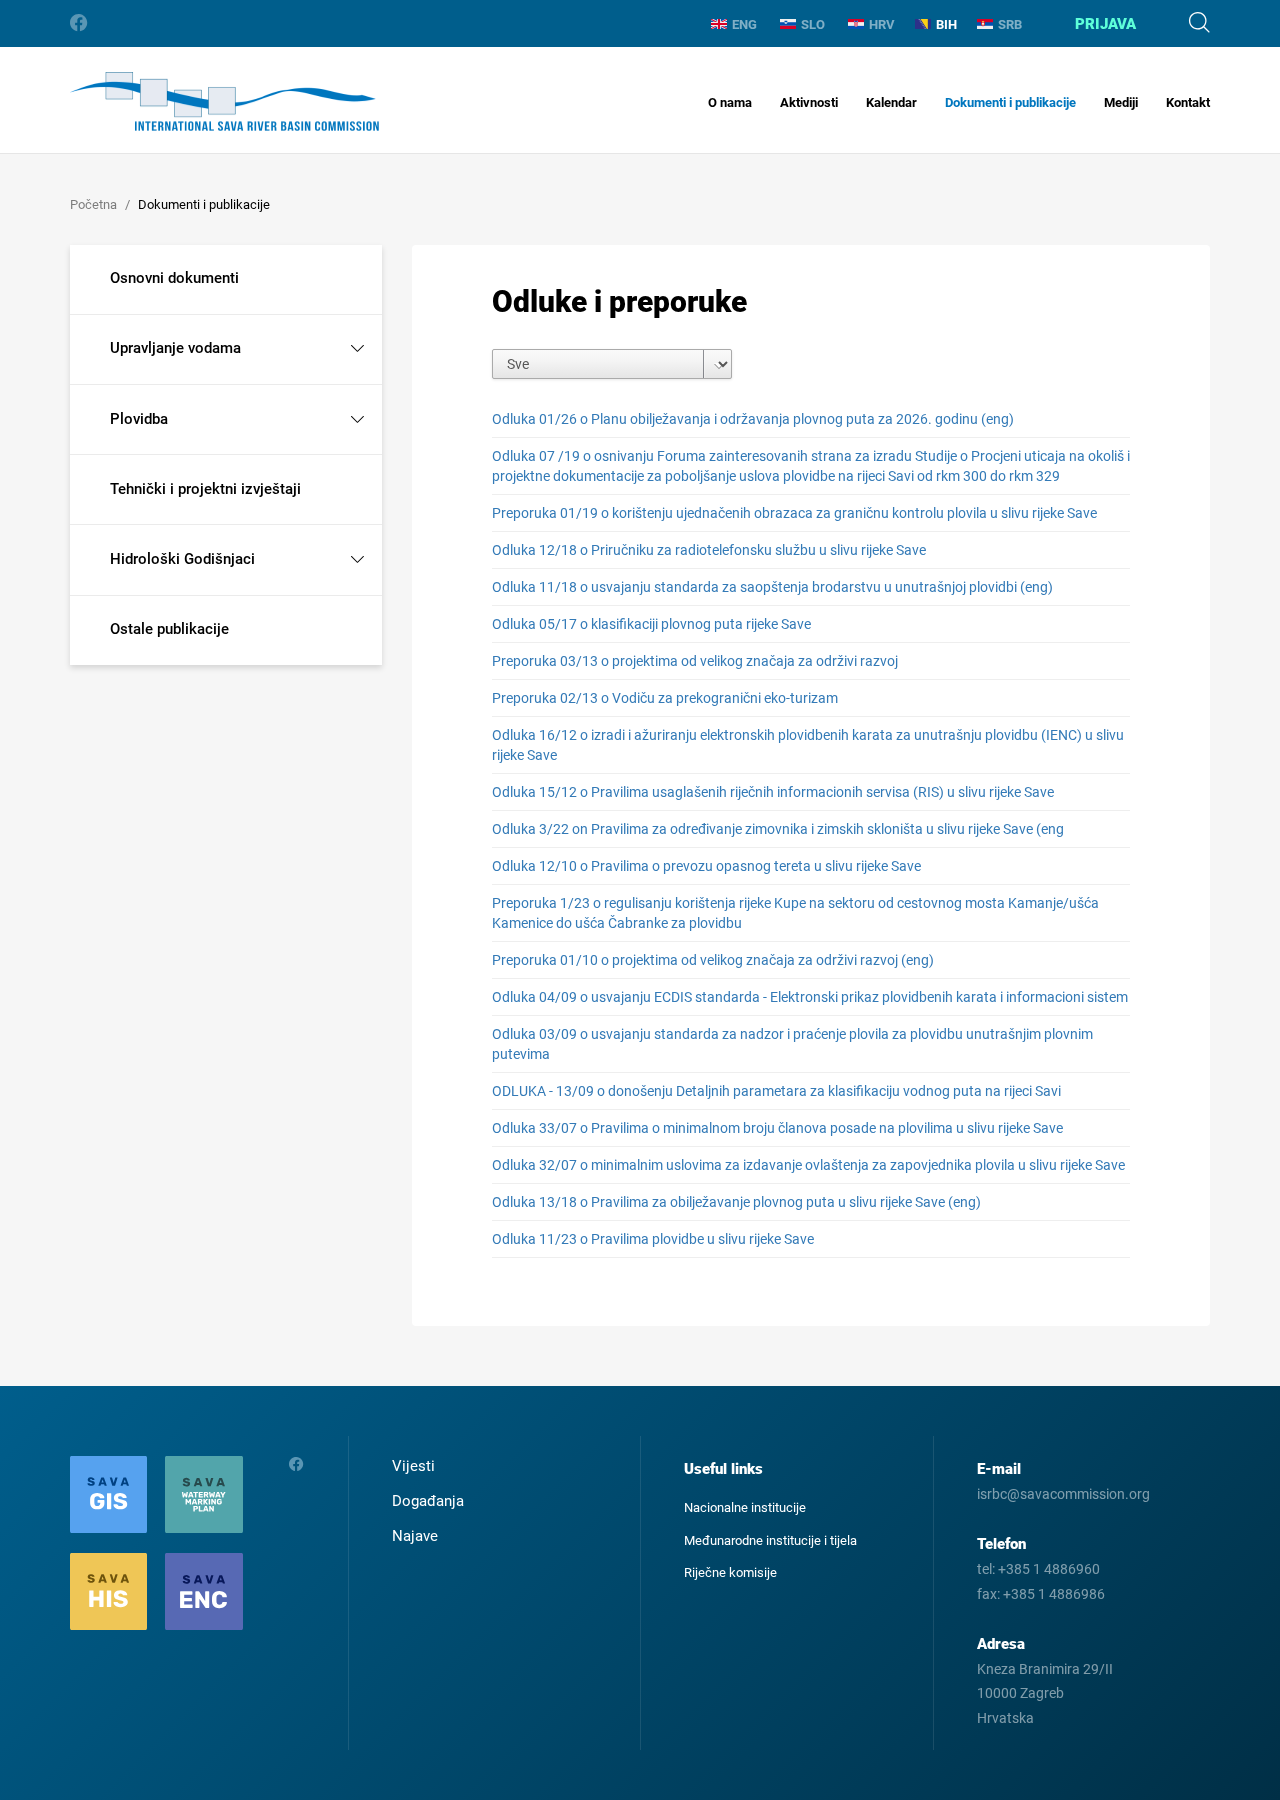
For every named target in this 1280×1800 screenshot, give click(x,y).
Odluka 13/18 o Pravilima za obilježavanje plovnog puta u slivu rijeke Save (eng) (736, 1202)
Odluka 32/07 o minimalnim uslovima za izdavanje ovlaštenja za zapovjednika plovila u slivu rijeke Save (808, 1165)
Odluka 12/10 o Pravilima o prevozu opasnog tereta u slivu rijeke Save (706, 866)
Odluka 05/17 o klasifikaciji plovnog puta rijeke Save (651, 624)
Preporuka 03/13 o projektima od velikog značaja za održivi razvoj (695, 661)
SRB (1010, 24)
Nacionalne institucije (745, 1507)
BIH (946, 24)
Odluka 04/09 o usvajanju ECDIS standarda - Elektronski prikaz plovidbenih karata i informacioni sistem (810, 997)
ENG (744, 24)
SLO (813, 24)
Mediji (1121, 102)
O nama (730, 102)
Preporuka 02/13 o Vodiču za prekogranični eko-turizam (665, 698)
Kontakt (1188, 102)
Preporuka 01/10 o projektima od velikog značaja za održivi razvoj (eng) (713, 960)
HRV (882, 24)
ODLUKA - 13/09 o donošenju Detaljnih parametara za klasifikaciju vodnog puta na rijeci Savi (776, 1091)
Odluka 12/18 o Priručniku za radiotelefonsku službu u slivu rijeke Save (709, 550)
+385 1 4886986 (1054, 1594)
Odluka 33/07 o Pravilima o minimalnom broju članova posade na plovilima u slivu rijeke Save (777, 1128)
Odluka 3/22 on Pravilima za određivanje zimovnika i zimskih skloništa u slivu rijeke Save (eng (778, 829)
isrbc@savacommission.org (1063, 1494)
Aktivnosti (809, 102)
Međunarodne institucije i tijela (770, 1540)
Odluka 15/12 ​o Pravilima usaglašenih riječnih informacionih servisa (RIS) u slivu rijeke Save (773, 792)
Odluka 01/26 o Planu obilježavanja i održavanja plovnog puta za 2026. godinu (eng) (753, 419)
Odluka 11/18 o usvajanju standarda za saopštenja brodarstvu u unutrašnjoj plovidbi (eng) (772, 587)
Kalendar (891, 102)
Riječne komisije (730, 1572)
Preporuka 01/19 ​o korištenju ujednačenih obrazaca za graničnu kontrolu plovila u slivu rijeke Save (794, 513)
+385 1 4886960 (1049, 1569)
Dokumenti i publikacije (1010, 102)
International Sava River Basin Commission (224, 101)
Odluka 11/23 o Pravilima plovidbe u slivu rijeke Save (653, 1239)
